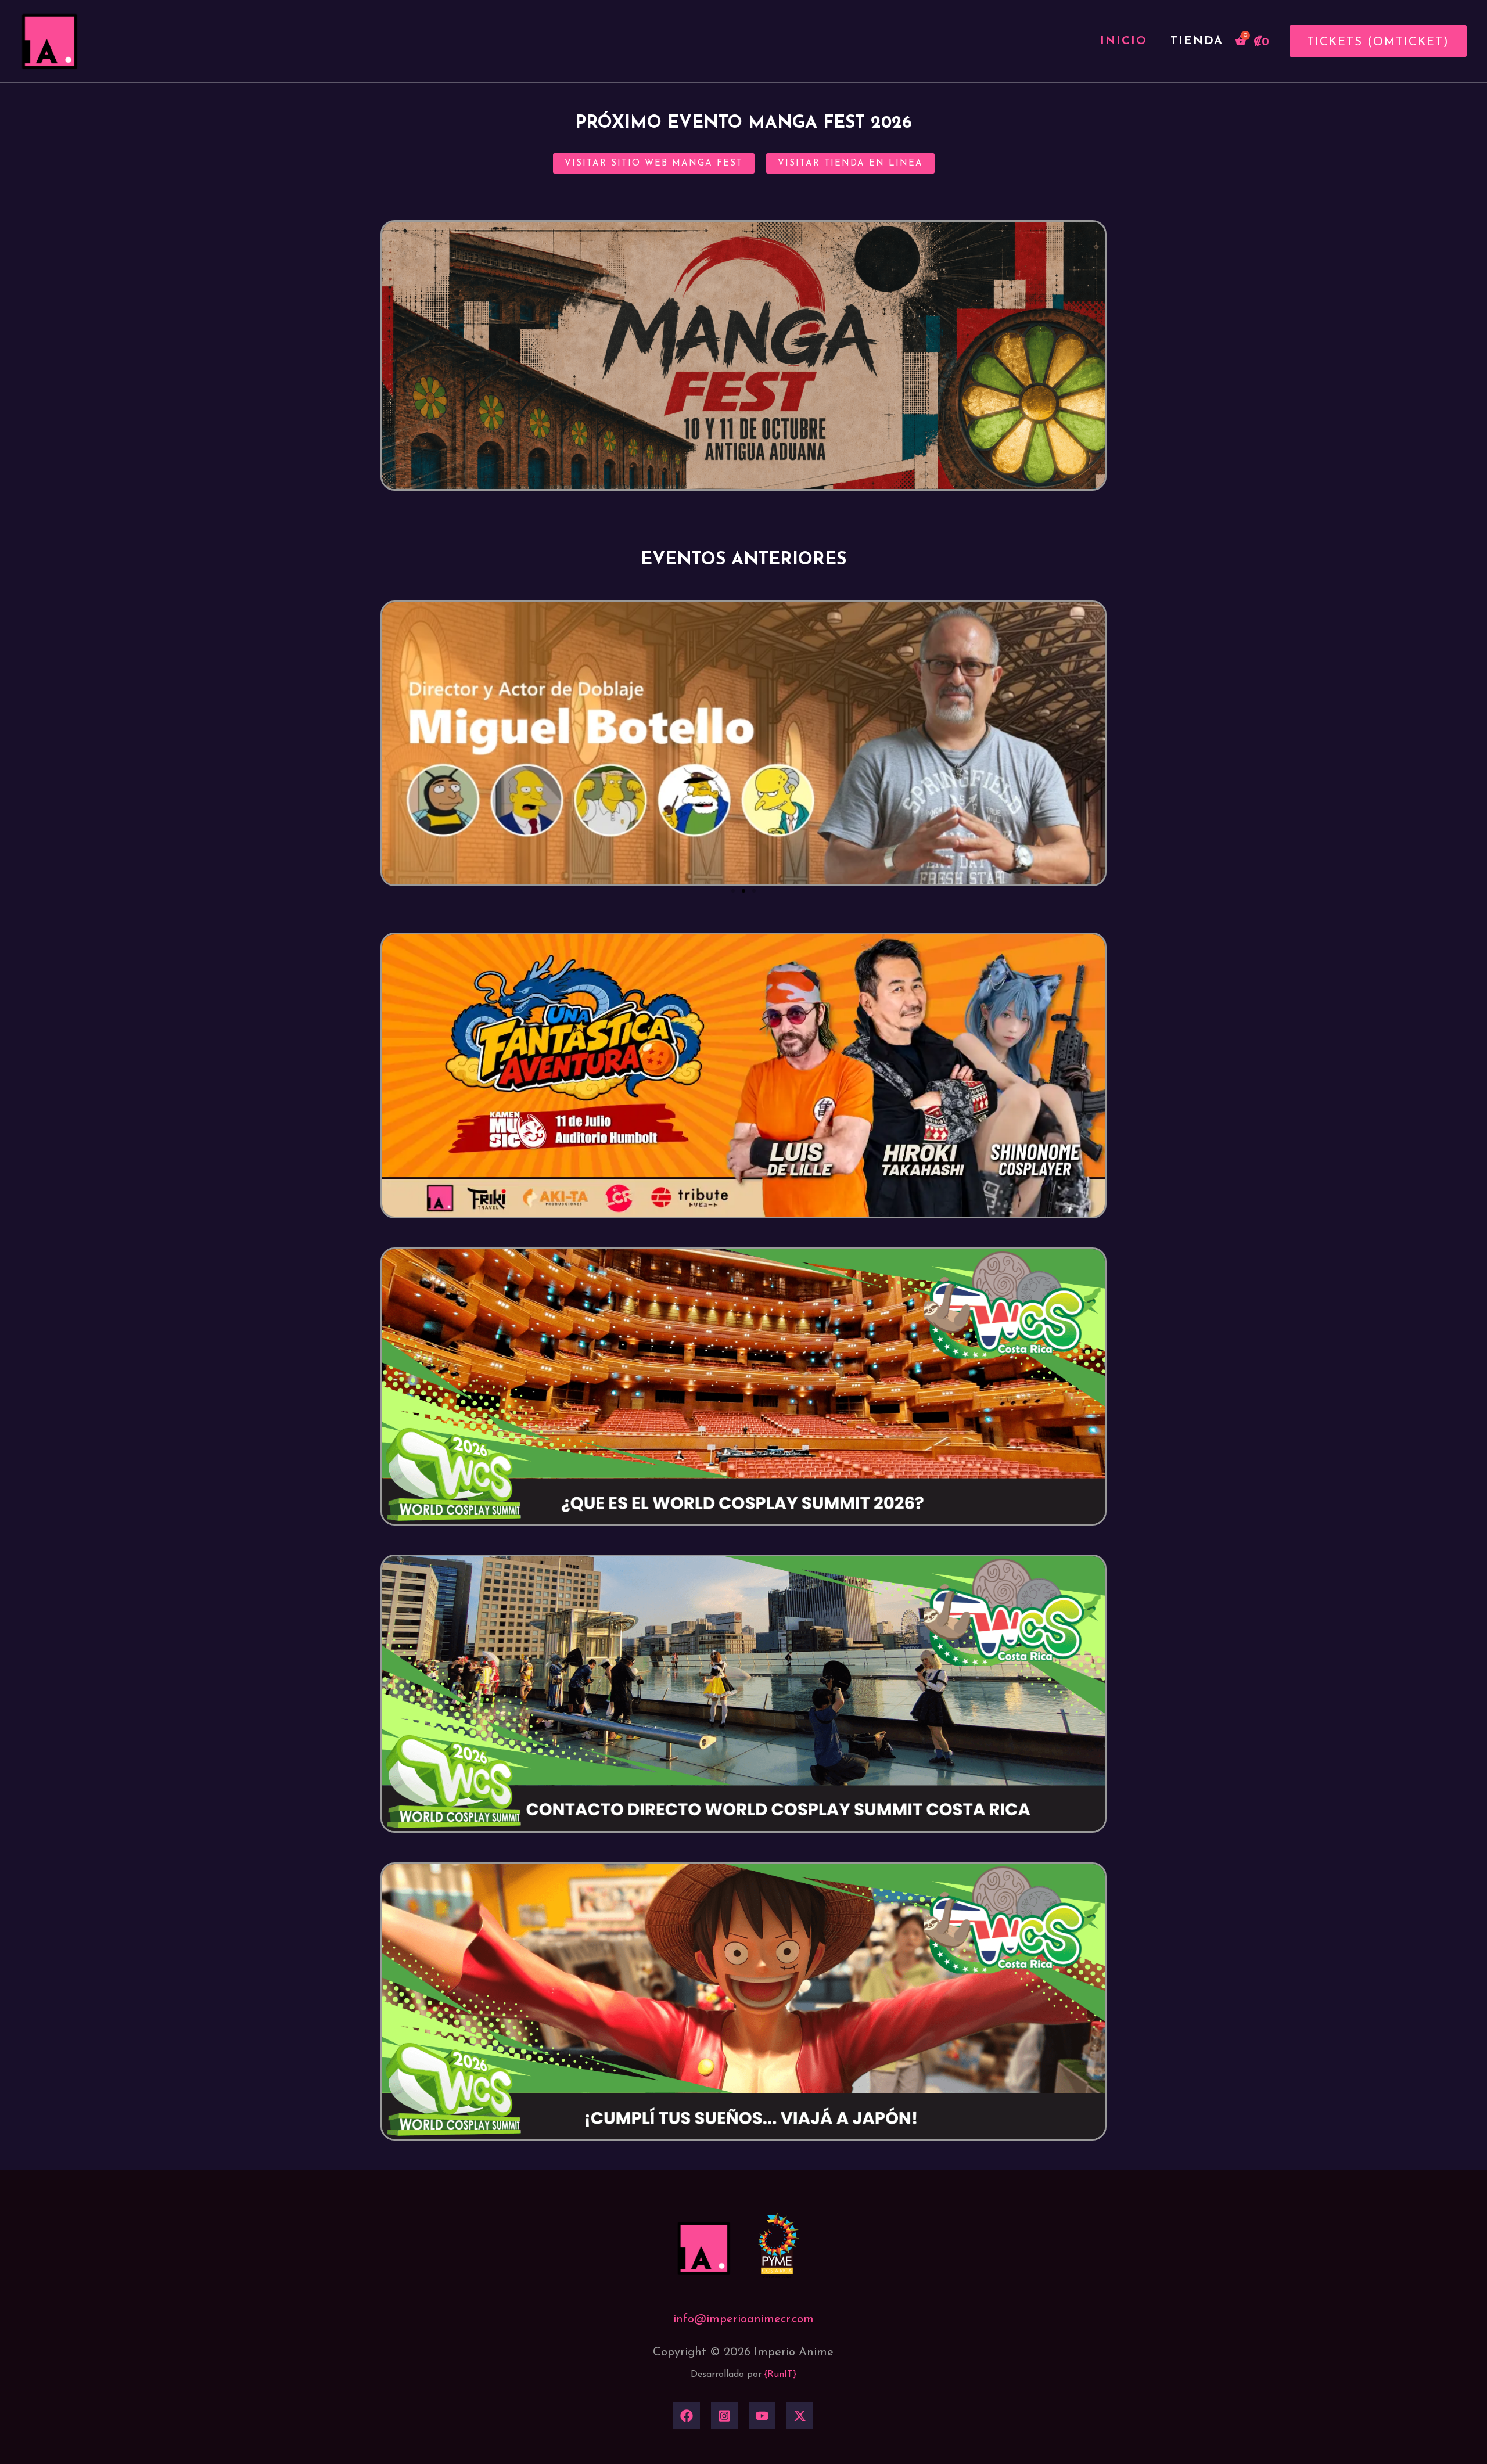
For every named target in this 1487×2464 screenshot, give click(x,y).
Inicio (1124, 41)
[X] (800, 2416)
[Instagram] (724, 2416)
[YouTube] (762, 2416)
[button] (1374, 41)
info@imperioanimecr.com (743, 2319)
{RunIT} (780, 2375)
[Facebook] (687, 2416)
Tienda (1197, 41)
